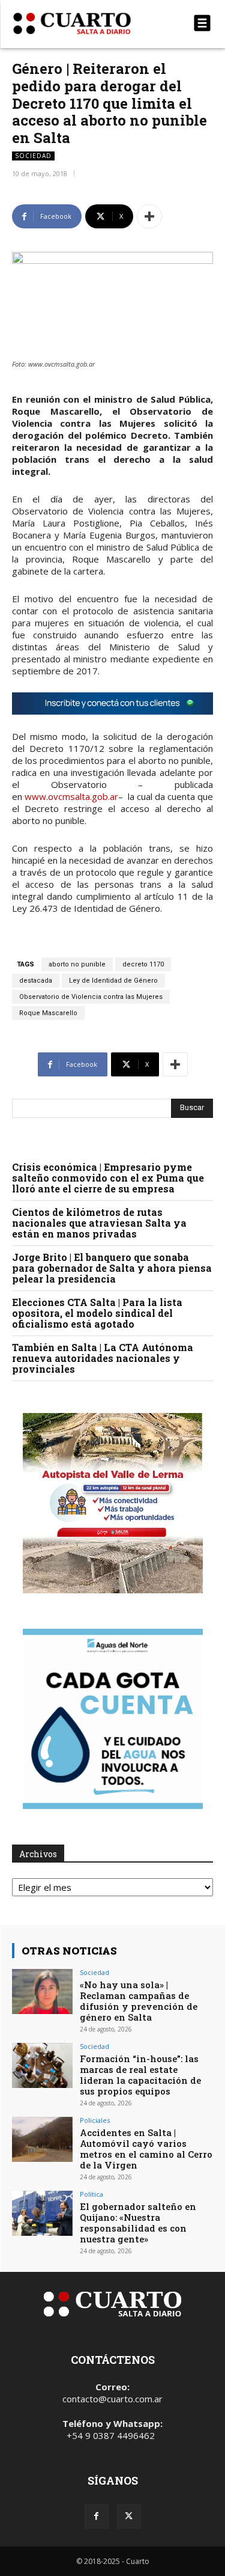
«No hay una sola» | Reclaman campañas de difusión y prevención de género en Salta (139, 2001)
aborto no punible (77, 964)
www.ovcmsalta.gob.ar (71, 796)
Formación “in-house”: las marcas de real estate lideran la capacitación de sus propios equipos (140, 2075)
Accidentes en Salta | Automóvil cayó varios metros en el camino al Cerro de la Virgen (146, 2149)
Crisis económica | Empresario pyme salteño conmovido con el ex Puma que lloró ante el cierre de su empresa (108, 1178)
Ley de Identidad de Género (113, 981)
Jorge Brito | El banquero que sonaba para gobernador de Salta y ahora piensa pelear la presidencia (112, 1268)
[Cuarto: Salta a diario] (82, 23)
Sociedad (33, 156)
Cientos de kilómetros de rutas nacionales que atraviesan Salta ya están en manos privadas (99, 1223)
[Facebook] (97, 2516)
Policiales (95, 2120)
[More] (149, 216)
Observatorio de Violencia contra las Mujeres (91, 997)
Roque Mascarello (48, 1013)
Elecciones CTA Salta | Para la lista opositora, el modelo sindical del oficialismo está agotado (97, 1313)
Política (91, 2194)
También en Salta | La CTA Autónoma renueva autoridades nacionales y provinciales (103, 1358)
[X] (129, 2516)
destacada (36, 981)
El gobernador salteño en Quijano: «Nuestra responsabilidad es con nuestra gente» (138, 2223)
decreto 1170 (143, 964)
